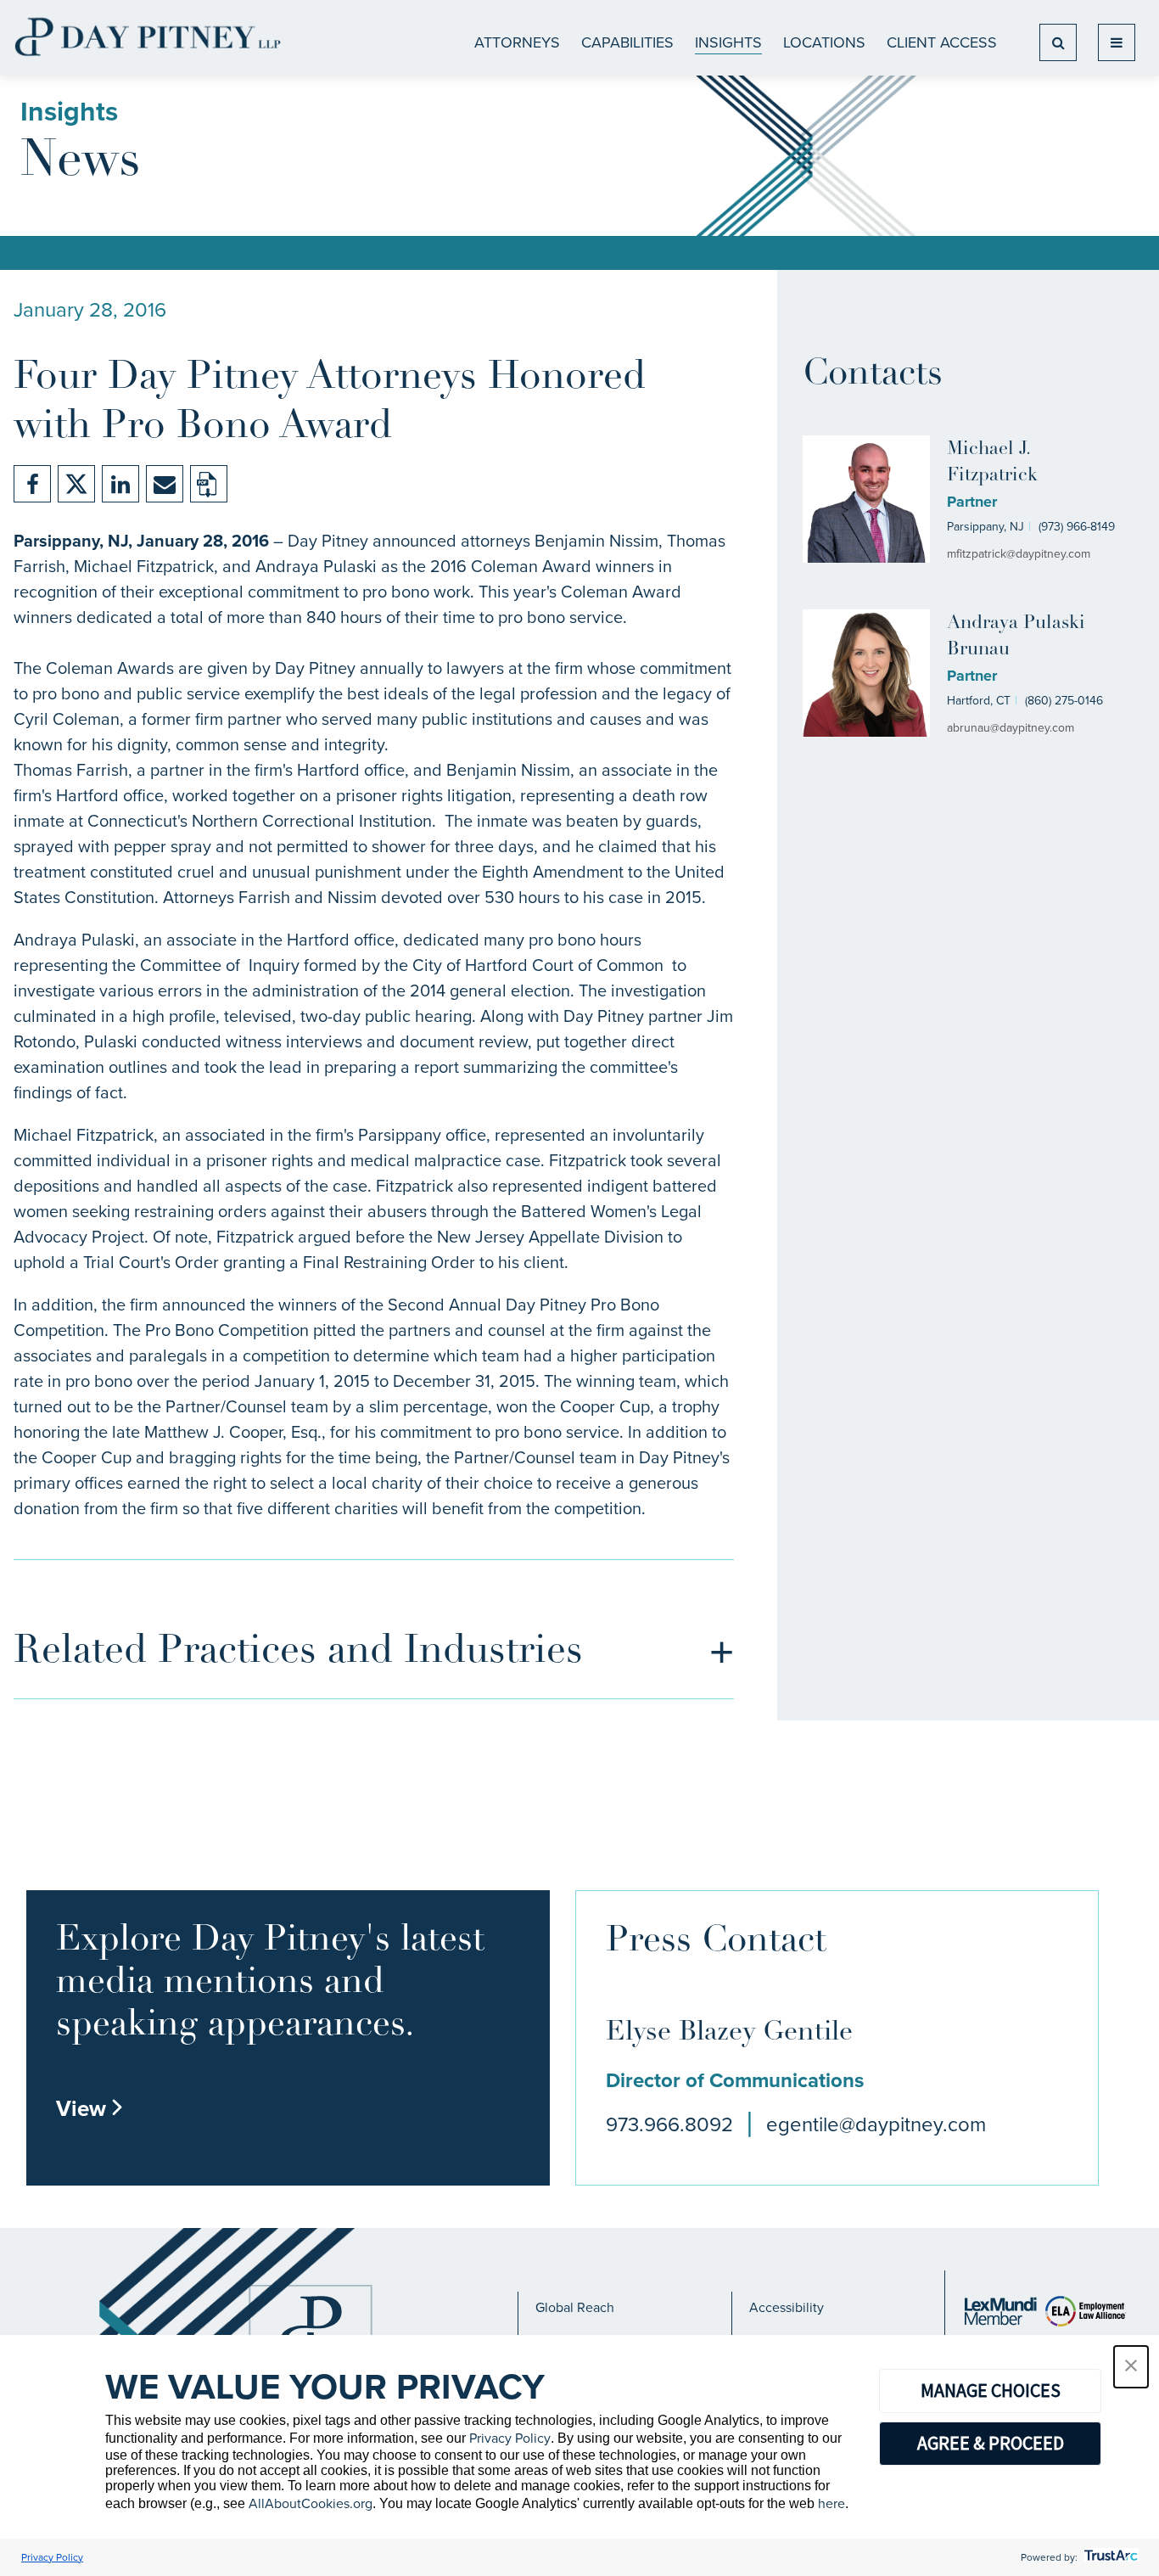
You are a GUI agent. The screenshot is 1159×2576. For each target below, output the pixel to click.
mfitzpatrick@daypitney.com (1019, 554)
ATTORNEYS (517, 42)
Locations (824, 42)
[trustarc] (1109, 2557)
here (831, 2503)
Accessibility (787, 2307)
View (90, 2108)
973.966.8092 (669, 2124)
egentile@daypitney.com (876, 2124)
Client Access (942, 42)
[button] (1131, 2367)
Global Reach (575, 2307)
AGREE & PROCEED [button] (991, 2443)
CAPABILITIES (627, 42)
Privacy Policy (510, 2438)
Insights (728, 42)
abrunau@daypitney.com (1011, 728)
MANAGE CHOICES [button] (991, 2390)
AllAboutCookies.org (311, 2503)
